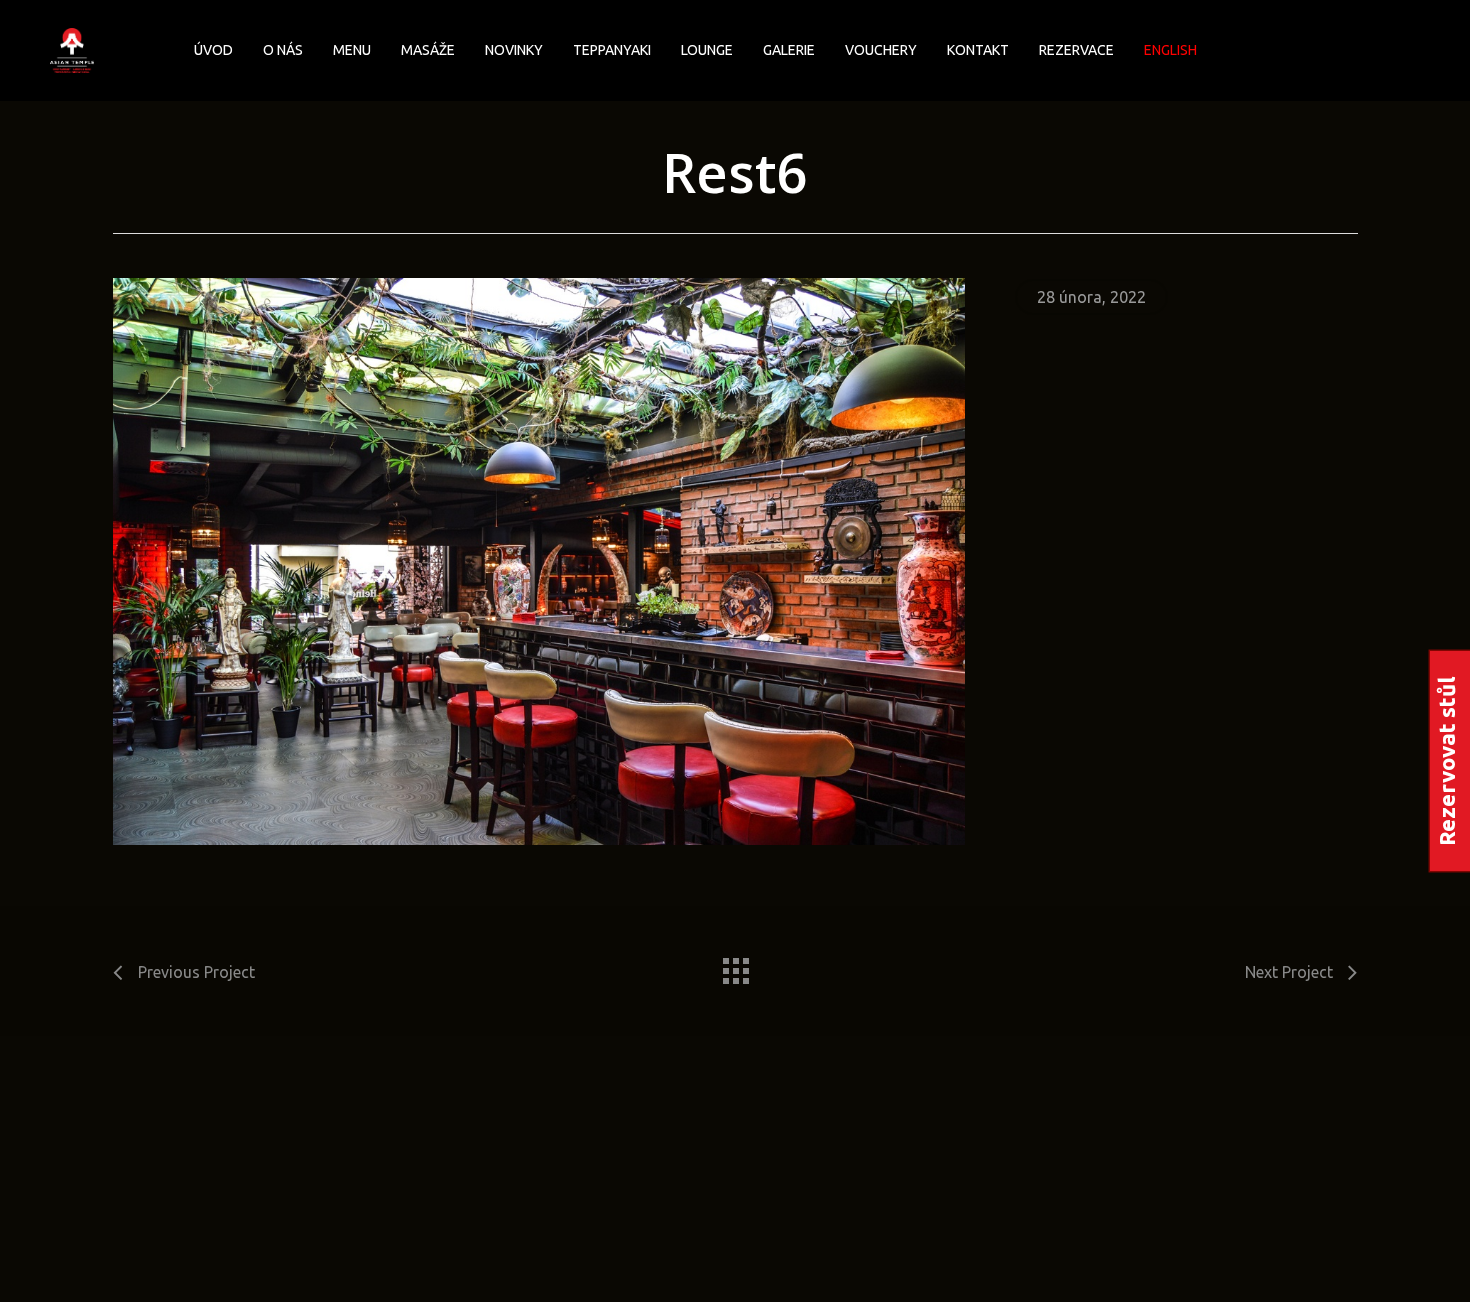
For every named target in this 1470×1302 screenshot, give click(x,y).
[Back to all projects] (735, 966)
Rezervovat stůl (1446, 761)
